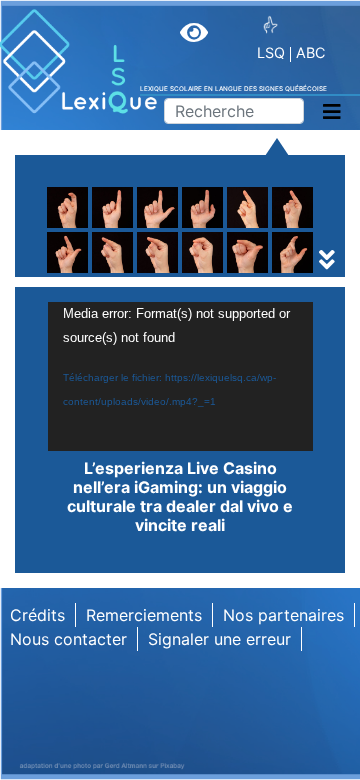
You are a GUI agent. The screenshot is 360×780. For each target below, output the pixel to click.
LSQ (271, 52)
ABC (310, 52)
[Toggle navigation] (332, 112)
